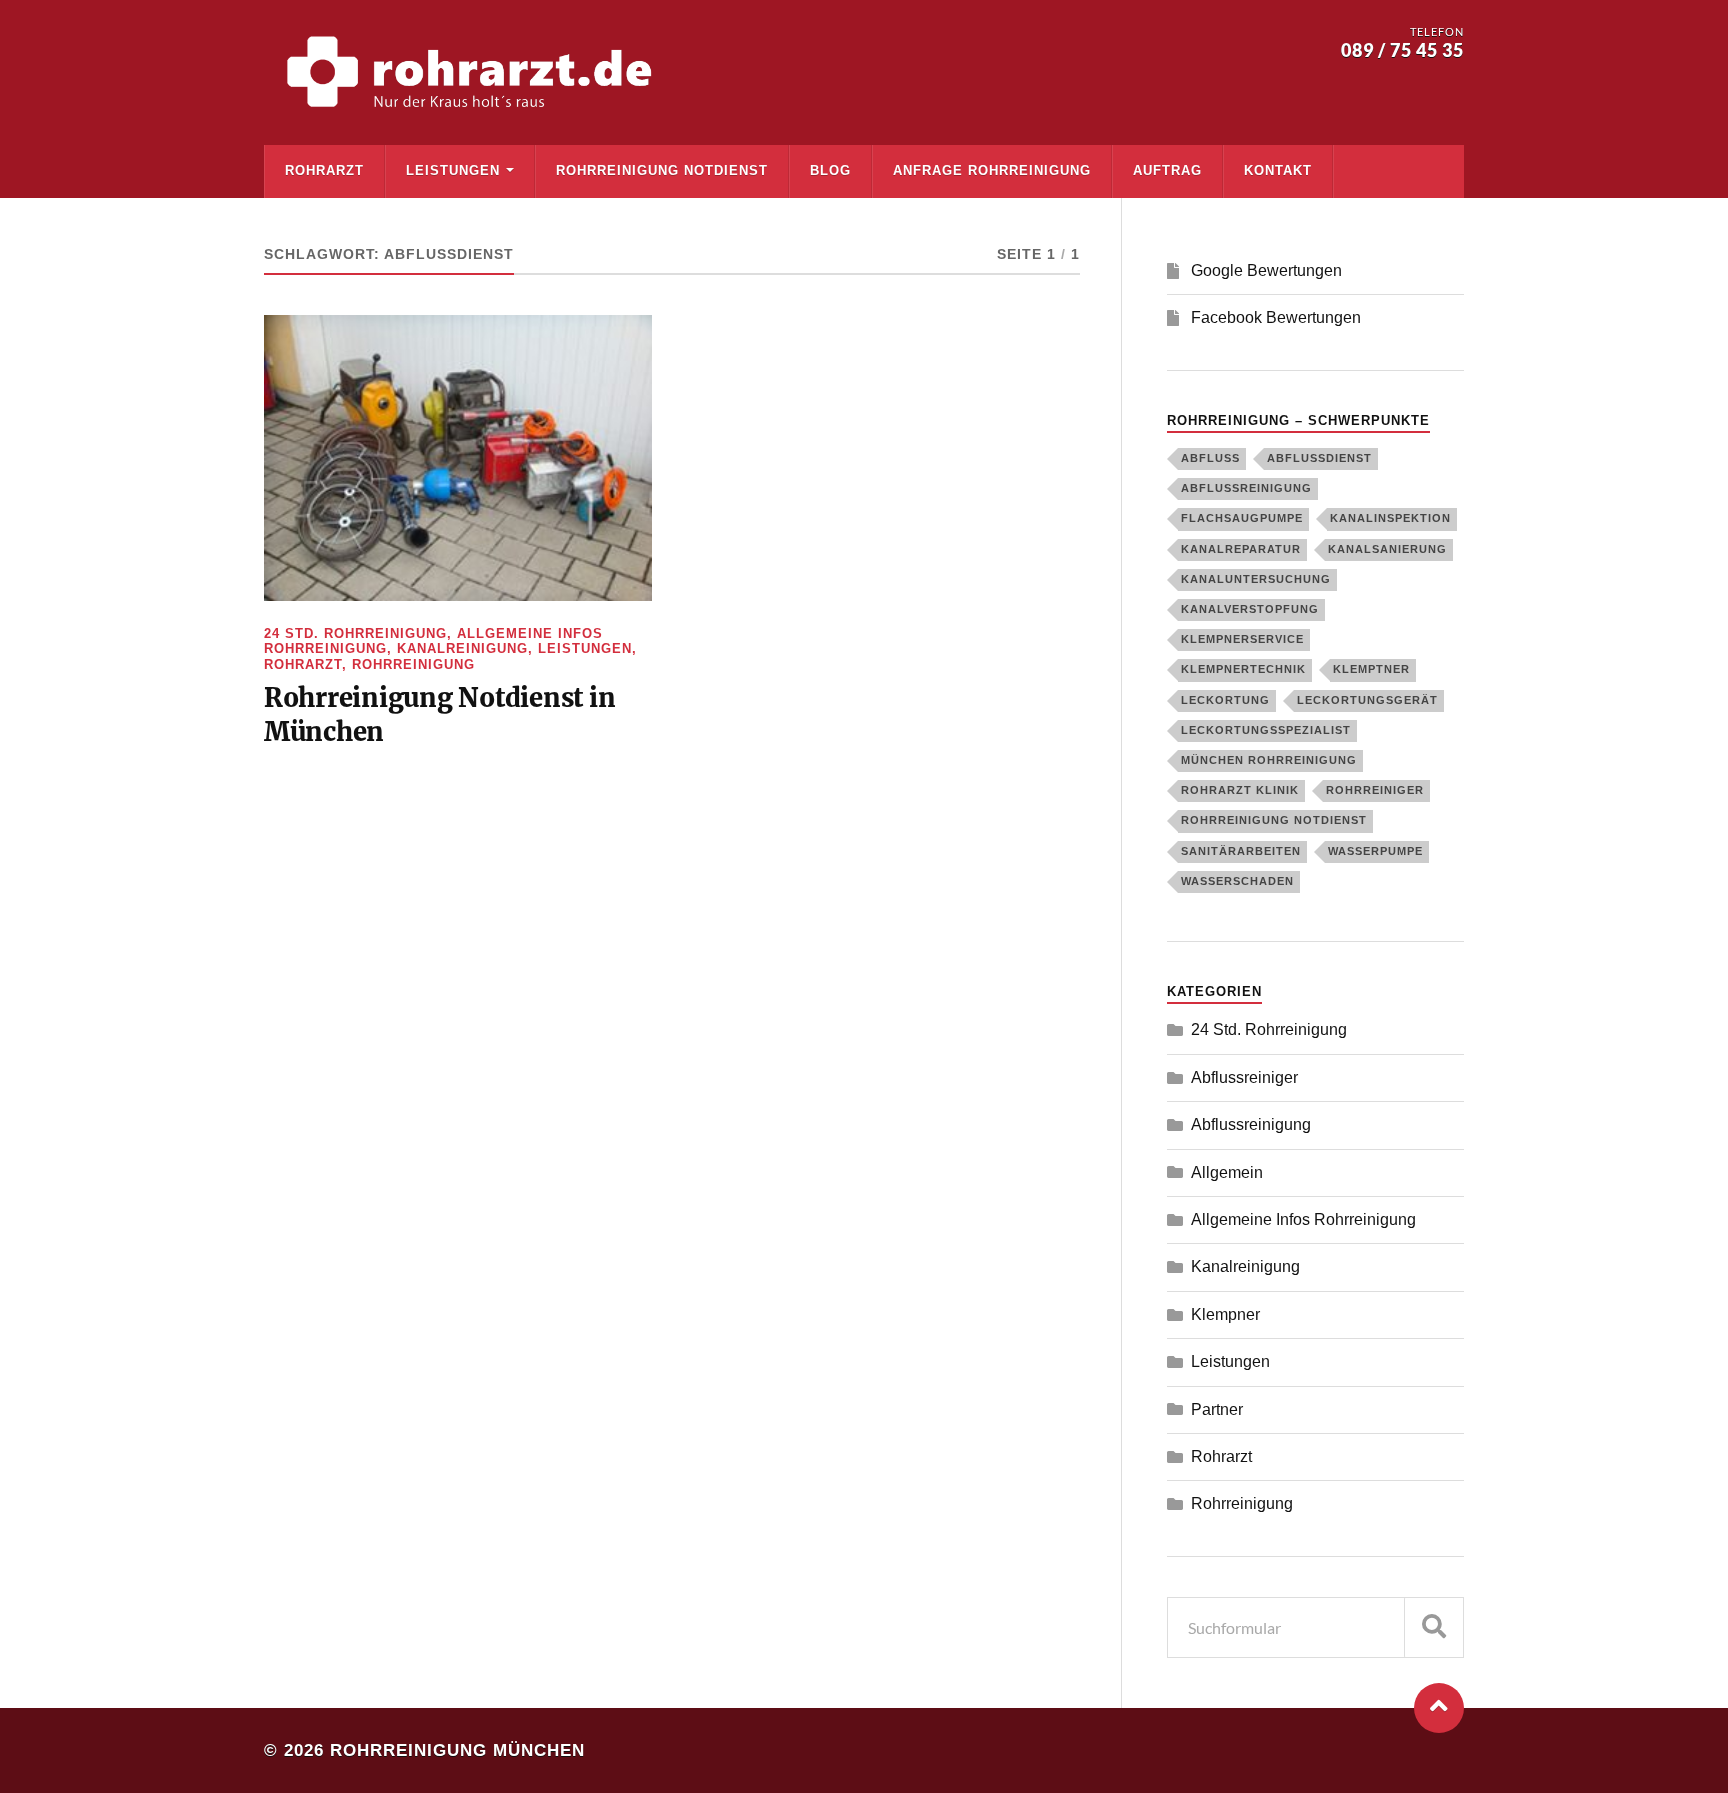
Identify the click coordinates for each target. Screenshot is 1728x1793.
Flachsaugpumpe (1242, 518)
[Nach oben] (1439, 1708)
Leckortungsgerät (1367, 700)
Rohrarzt (324, 170)
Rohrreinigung (413, 664)
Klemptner (1371, 669)
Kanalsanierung (1387, 549)
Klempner (1225, 1314)
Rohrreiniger (1375, 790)
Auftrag (1167, 170)
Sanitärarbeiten (1241, 851)
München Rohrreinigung (1269, 760)
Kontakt (1278, 170)
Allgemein (1227, 1172)
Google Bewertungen (1266, 270)
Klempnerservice (1242, 639)
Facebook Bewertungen (1276, 317)
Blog (830, 170)
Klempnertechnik (1243, 669)
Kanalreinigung (462, 648)
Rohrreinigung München (457, 1750)
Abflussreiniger (1244, 1077)
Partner (1217, 1409)
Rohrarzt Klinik (1240, 790)
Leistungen (453, 170)
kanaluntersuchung (1256, 579)
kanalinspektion (1390, 518)
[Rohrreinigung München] (474, 72)
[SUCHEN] (1434, 1627)
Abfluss (1210, 458)
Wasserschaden (1237, 881)
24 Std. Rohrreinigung (355, 633)
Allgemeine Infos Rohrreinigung (1303, 1219)
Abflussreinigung (1246, 488)
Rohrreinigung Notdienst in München (439, 715)
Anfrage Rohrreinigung (992, 170)
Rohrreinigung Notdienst (662, 170)
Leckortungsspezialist (1266, 730)
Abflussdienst (1319, 458)
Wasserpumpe (1375, 851)
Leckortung (1225, 700)
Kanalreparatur (1241, 549)
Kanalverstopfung (1250, 609)
